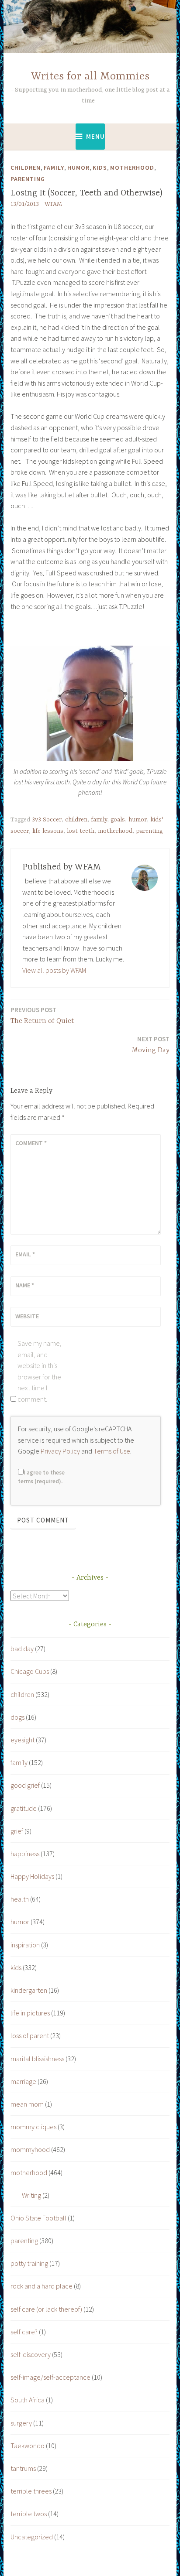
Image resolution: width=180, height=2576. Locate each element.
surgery (21, 2423)
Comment (31, 1143)
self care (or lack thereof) (46, 2309)
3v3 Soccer (47, 820)
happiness (25, 1854)
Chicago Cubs (30, 1671)
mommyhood (30, 2149)
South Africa (28, 2400)
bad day (22, 1649)
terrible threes (31, 2491)
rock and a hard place (42, 2286)
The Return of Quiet (42, 1015)
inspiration (25, 1945)
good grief (25, 1785)
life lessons (48, 831)
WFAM (53, 204)
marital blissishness (37, 2059)
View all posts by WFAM (54, 970)
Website (27, 1316)
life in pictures (30, 2013)
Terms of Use (112, 1451)
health (20, 1899)
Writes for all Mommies (90, 77)
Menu (95, 136)
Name (25, 1285)
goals (118, 820)
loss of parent (30, 2035)
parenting (28, 179)
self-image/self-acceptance (50, 2377)
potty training (29, 2263)
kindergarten (29, 1990)
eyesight (22, 1740)
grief (17, 1831)
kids (100, 168)
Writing (31, 2195)
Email (25, 1254)
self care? (24, 2332)
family (54, 168)
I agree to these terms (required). (41, 1477)
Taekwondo (28, 2446)
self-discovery (31, 2354)
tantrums (23, 2468)
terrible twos (29, 2514)
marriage (23, 2081)
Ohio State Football (38, 2218)
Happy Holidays (32, 1876)
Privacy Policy (60, 1451)
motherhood (132, 168)
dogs (17, 1717)
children (26, 168)
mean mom (27, 2104)
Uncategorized (32, 2537)
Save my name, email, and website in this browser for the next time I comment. (40, 1371)
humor (78, 168)
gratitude (24, 1808)
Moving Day (151, 1045)
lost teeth (81, 831)
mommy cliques (33, 2127)
